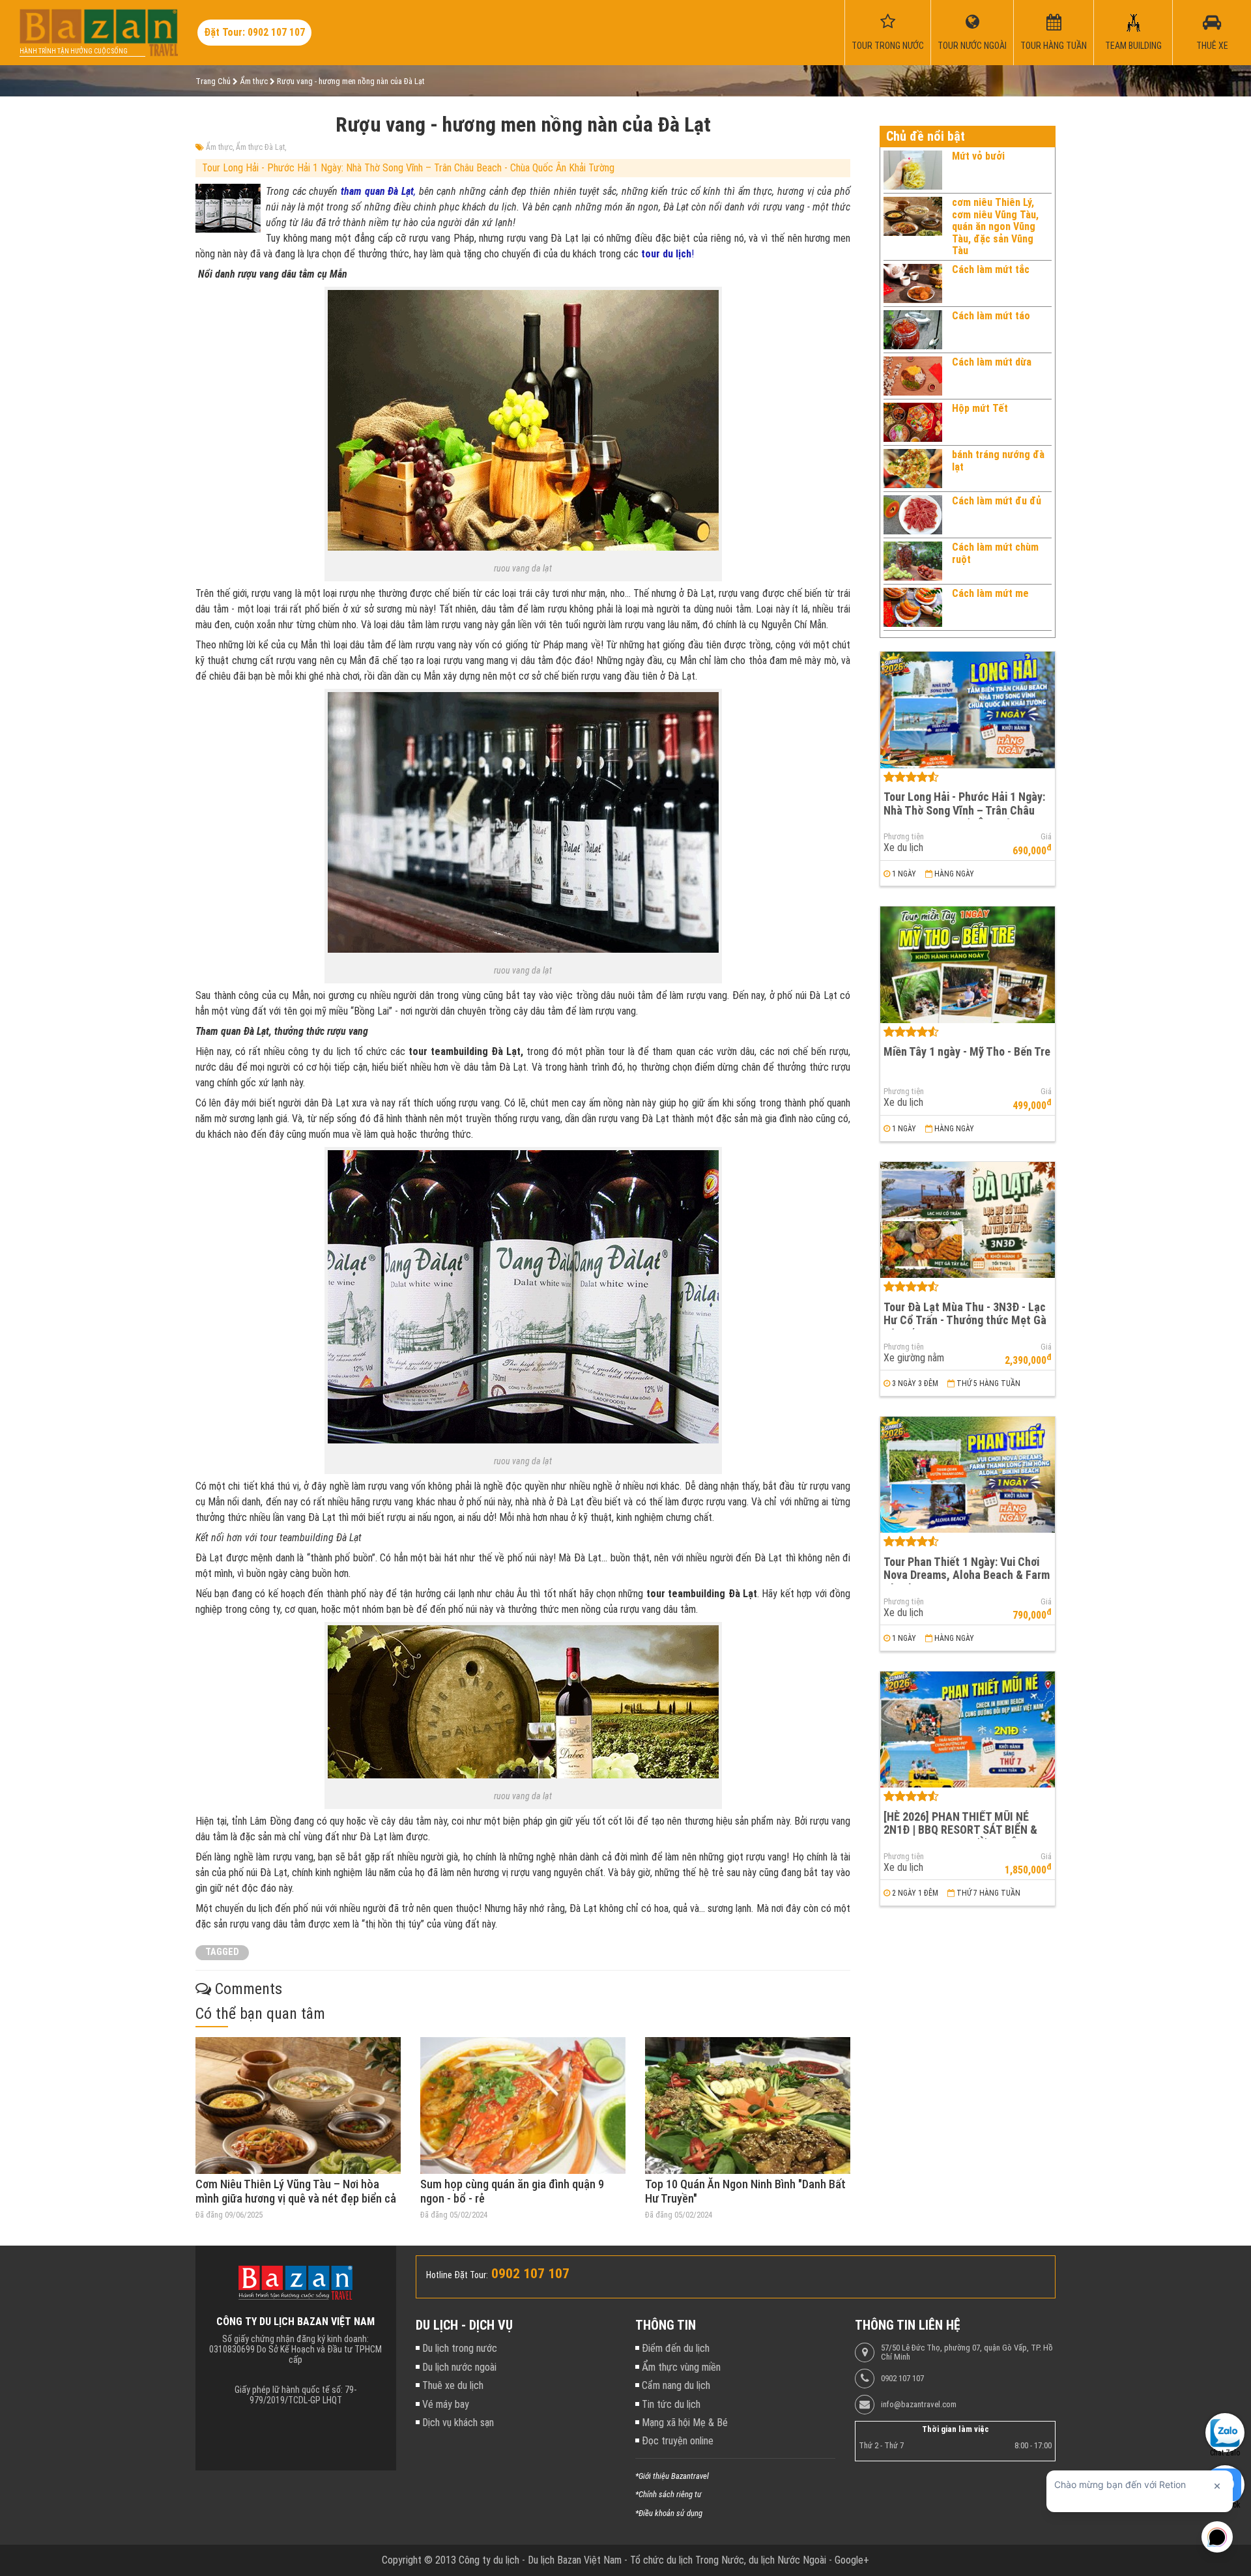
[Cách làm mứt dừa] (913, 376)
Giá (1046, 837)
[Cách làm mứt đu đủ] (913, 515)
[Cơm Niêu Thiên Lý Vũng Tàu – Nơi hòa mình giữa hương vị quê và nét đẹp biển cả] (298, 2106)
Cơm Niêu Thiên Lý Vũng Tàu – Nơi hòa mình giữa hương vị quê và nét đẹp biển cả (296, 2191)
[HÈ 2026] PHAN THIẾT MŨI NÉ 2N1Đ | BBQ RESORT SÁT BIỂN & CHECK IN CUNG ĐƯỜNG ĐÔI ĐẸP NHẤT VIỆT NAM (963, 1837)
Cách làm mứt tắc (991, 269)
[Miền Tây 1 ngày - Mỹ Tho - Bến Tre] (968, 965)
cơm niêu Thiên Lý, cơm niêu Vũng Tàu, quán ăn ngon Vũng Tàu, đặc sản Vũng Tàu (995, 226)
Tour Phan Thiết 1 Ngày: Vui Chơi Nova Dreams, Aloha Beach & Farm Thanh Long (967, 1575)
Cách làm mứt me (990, 593)
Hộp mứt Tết (980, 408)
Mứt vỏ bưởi (978, 156)
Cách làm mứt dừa (992, 362)
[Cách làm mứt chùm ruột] (913, 561)
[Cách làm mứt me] (913, 607)
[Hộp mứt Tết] (913, 422)
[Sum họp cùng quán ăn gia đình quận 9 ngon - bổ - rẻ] (523, 2106)
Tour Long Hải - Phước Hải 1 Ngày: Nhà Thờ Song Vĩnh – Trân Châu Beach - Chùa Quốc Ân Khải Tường (408, 168)
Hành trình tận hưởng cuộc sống (74, 51)
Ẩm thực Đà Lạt (260, 147)
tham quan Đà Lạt (377, 191)
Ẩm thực (219, 147)
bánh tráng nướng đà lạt (998, 460)
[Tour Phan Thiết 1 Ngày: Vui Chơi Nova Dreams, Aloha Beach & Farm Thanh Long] (968, 1475)
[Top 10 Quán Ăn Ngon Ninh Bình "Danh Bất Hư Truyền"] (748, 2106)
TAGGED (222, 1952)
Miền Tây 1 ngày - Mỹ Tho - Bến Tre (967, 1051)
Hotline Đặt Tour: (457, 2275)
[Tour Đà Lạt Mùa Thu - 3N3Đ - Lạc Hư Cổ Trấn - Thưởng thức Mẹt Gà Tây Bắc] (968, 1220)
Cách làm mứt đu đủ (997, 501)
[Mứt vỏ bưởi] (913, 170)
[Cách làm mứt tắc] (913, 283)
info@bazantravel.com (919, 2405)
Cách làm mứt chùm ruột (995, 553)
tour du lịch (666, 254)
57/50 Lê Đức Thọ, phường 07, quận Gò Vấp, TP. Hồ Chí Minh (967, 2352)
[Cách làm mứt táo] (913, 330)
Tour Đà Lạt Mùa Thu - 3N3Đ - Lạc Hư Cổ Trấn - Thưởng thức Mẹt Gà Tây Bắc (965, 1320)
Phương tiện (904, 837)
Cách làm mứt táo (991, 316)
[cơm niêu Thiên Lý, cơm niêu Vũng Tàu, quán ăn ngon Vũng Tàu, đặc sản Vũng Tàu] (913, 227)
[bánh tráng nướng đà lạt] (913, 469)
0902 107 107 (902, 2379)
